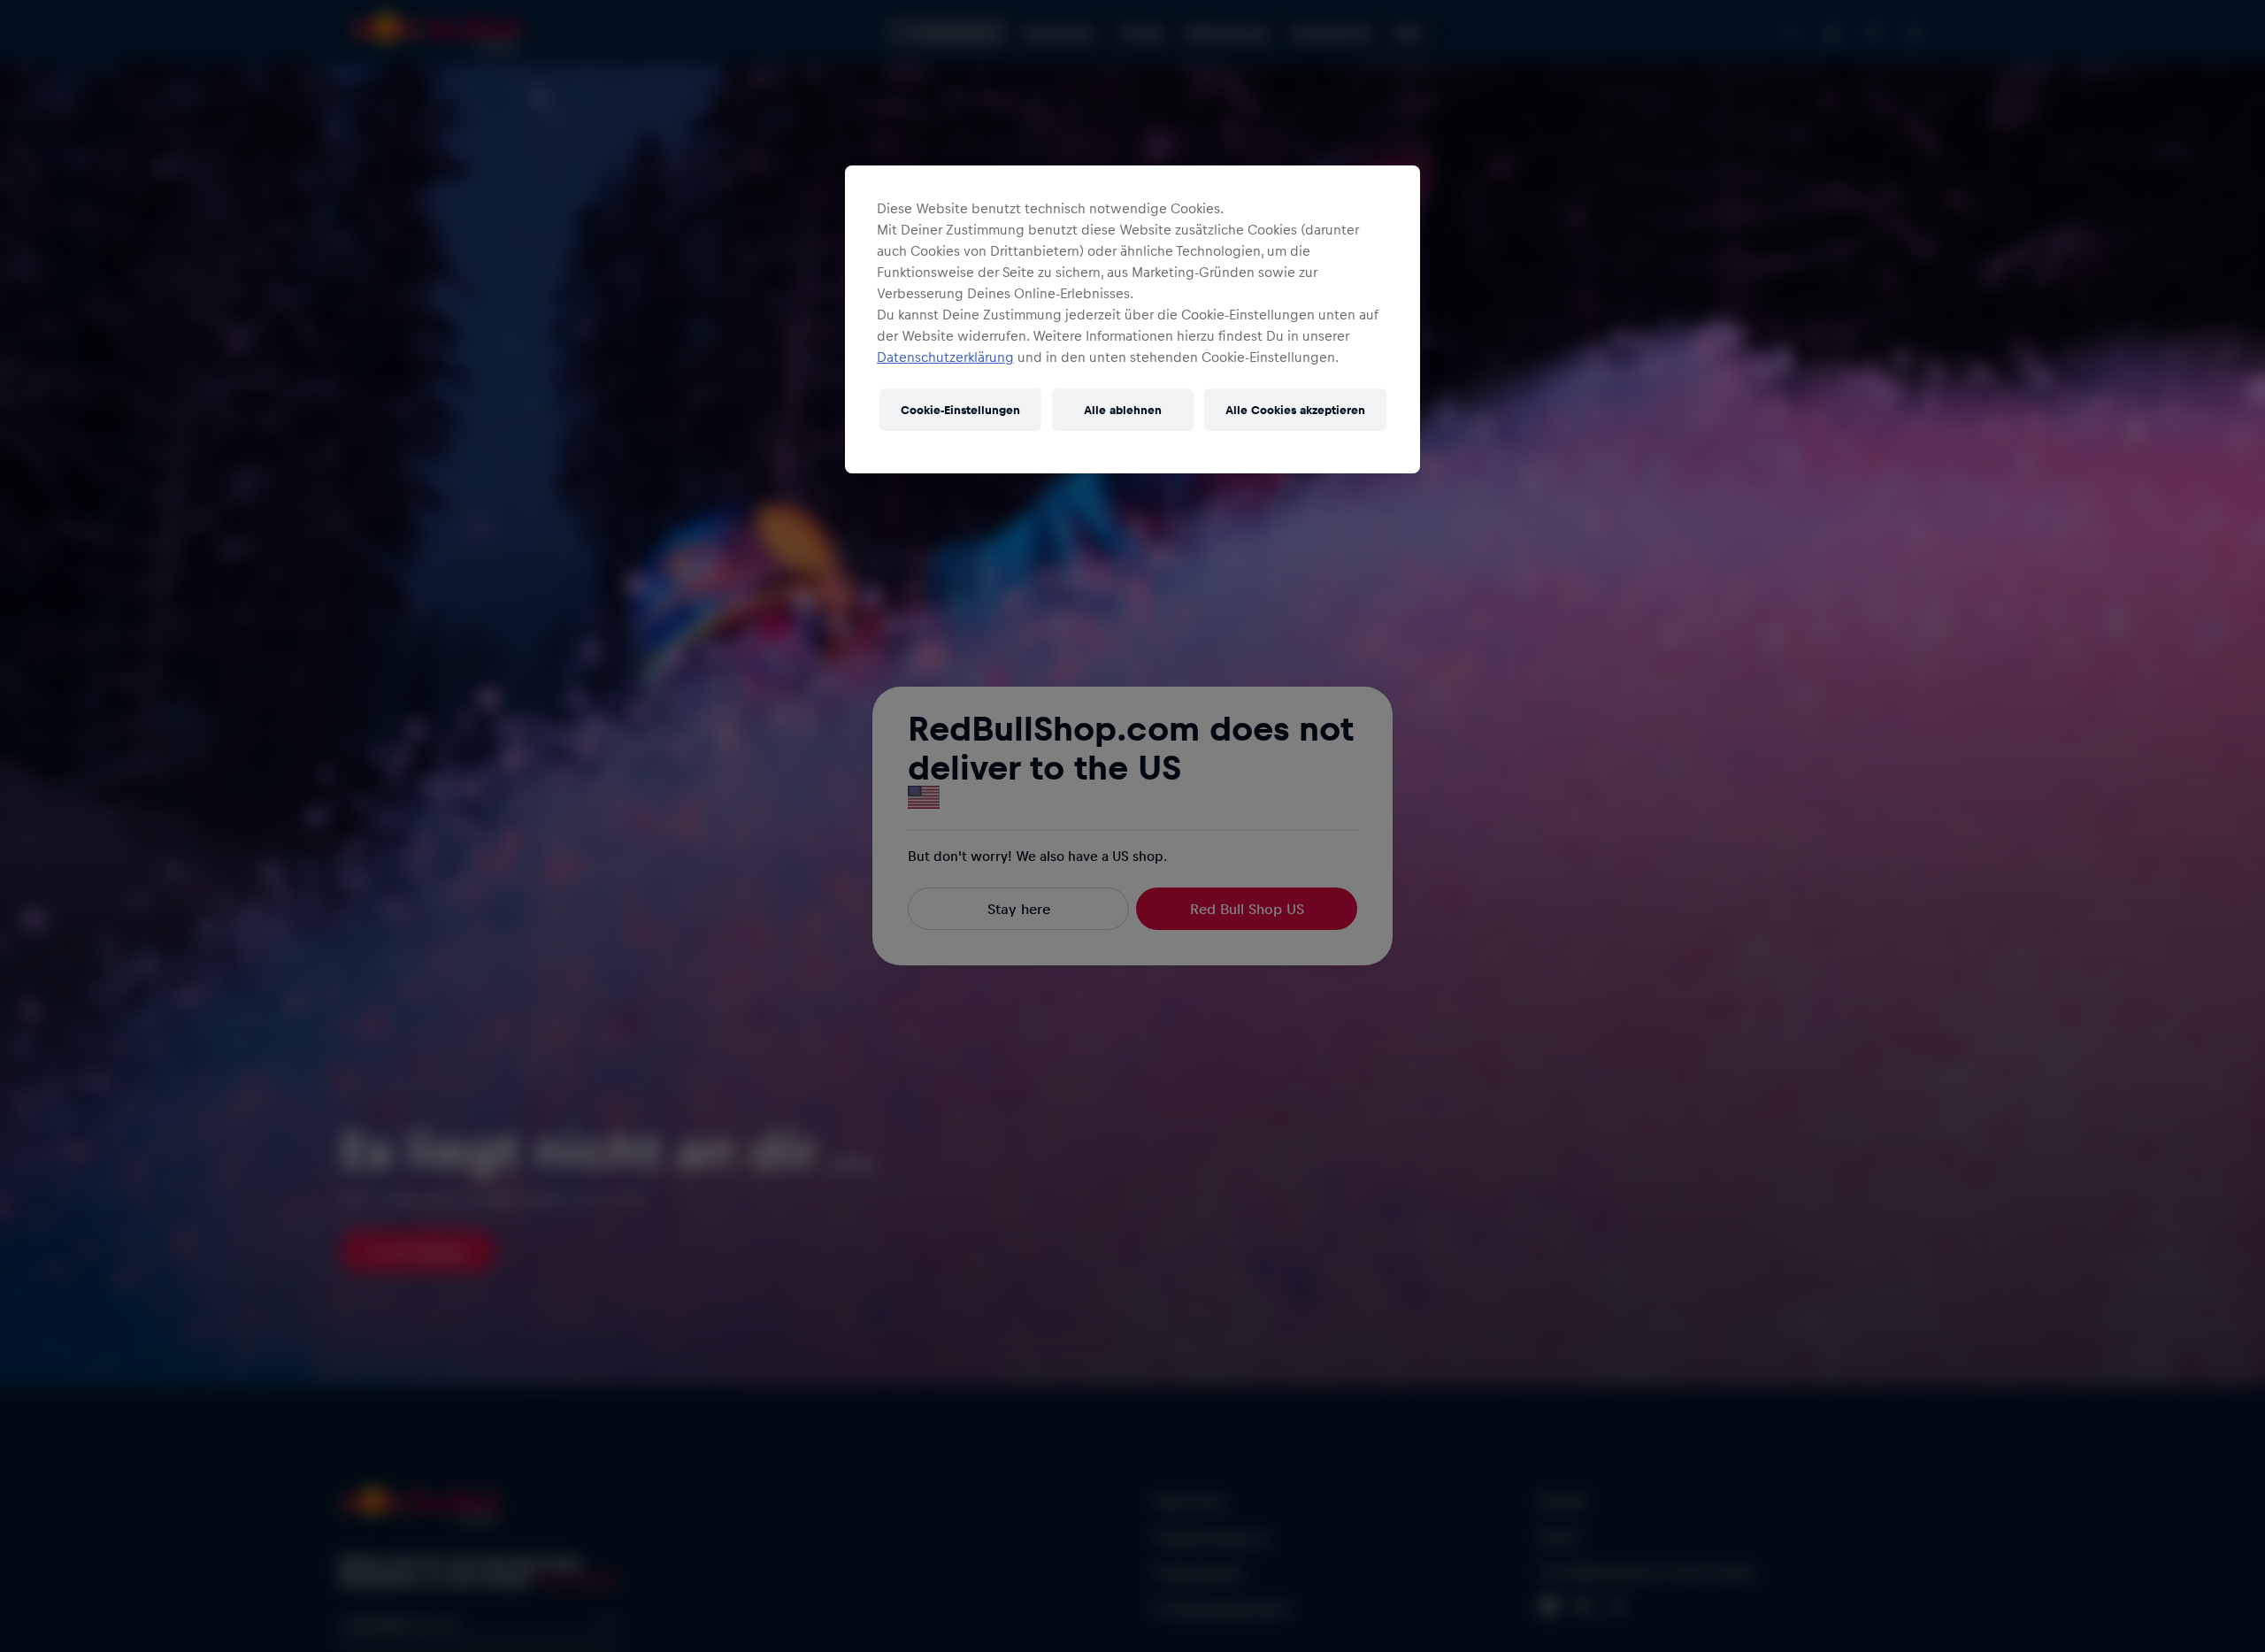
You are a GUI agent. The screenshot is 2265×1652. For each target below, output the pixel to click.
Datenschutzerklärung (945, 357)
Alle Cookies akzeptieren (1295, 409)
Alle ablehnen (1123, 409)
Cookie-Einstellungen (960, 409)
